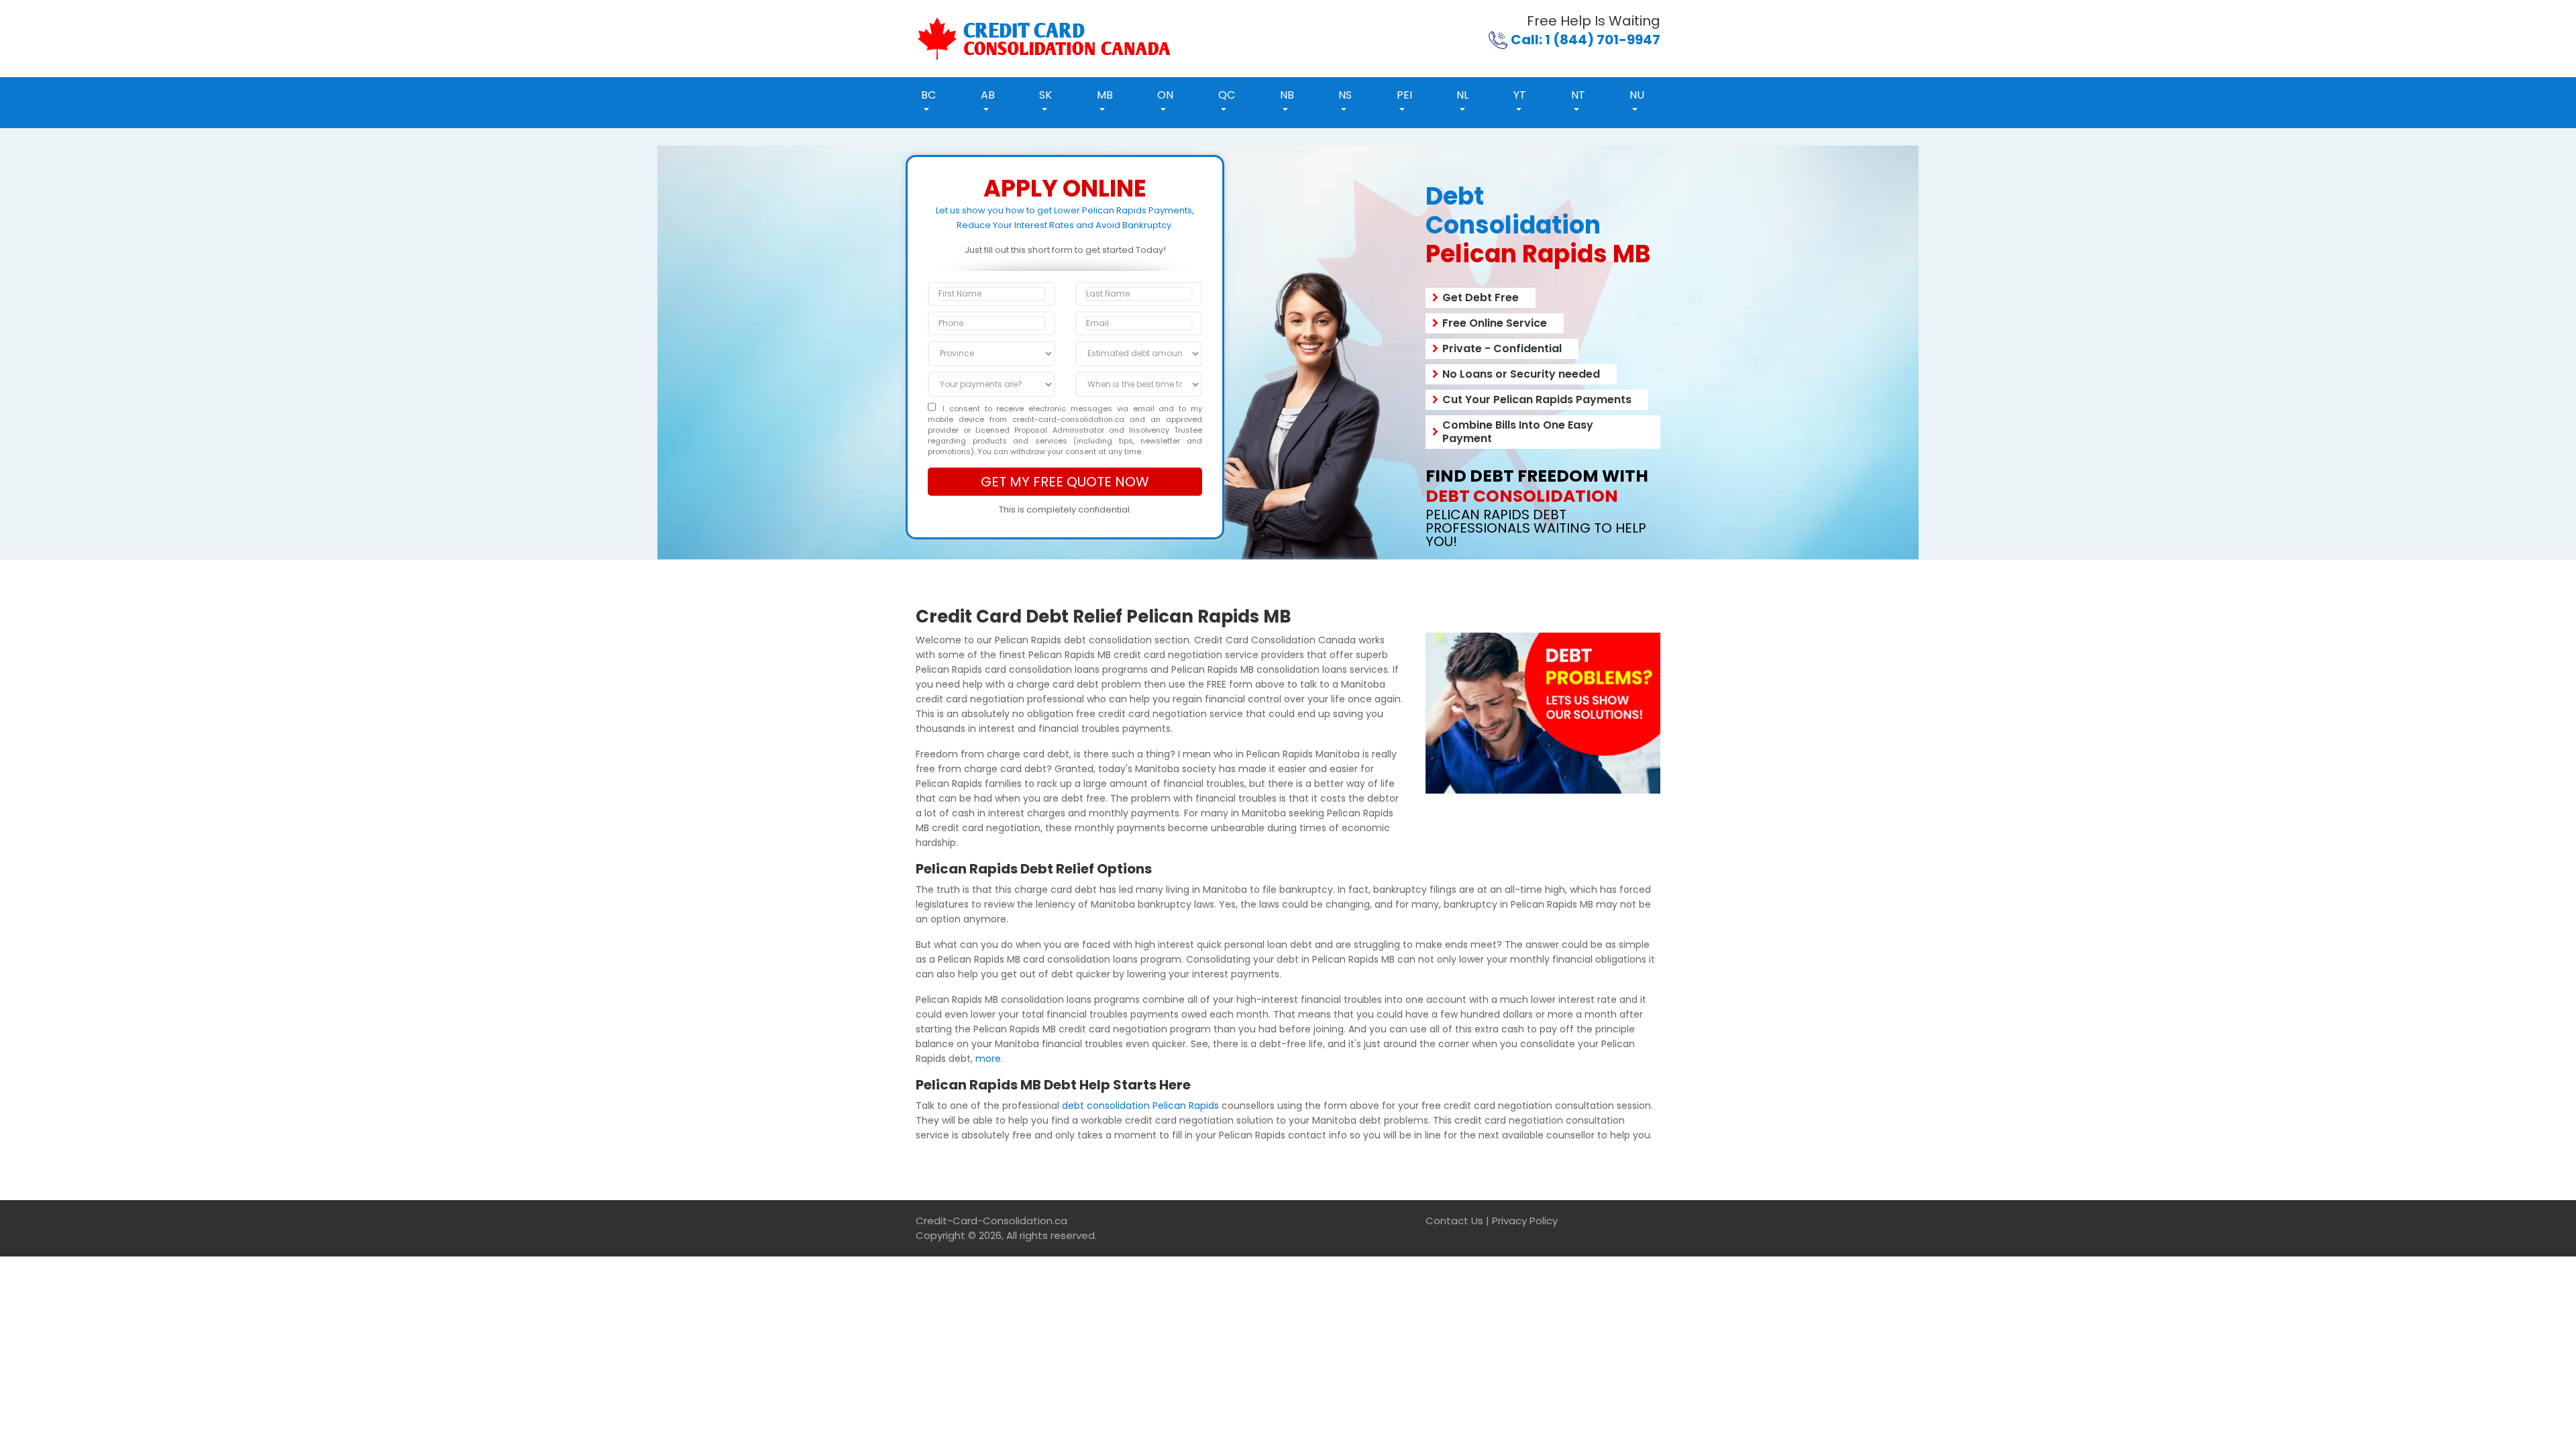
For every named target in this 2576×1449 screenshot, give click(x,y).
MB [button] (1105, 95)
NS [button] (1345, 95)
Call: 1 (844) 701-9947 (1586, 40)
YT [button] (1520, 95)
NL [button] (1462, 95)
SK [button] (1045, 95)
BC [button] (928, 95)
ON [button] (1165, 95)
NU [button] (1637, 95)
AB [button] (988, 95)
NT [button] (1578, 95)
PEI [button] (1404, 95)
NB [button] (1287, 95)
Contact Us (1454, 1221)
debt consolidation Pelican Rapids (1140, 1106)
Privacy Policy (1525, 1221)
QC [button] (1227, 95)
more (988, 1059)
